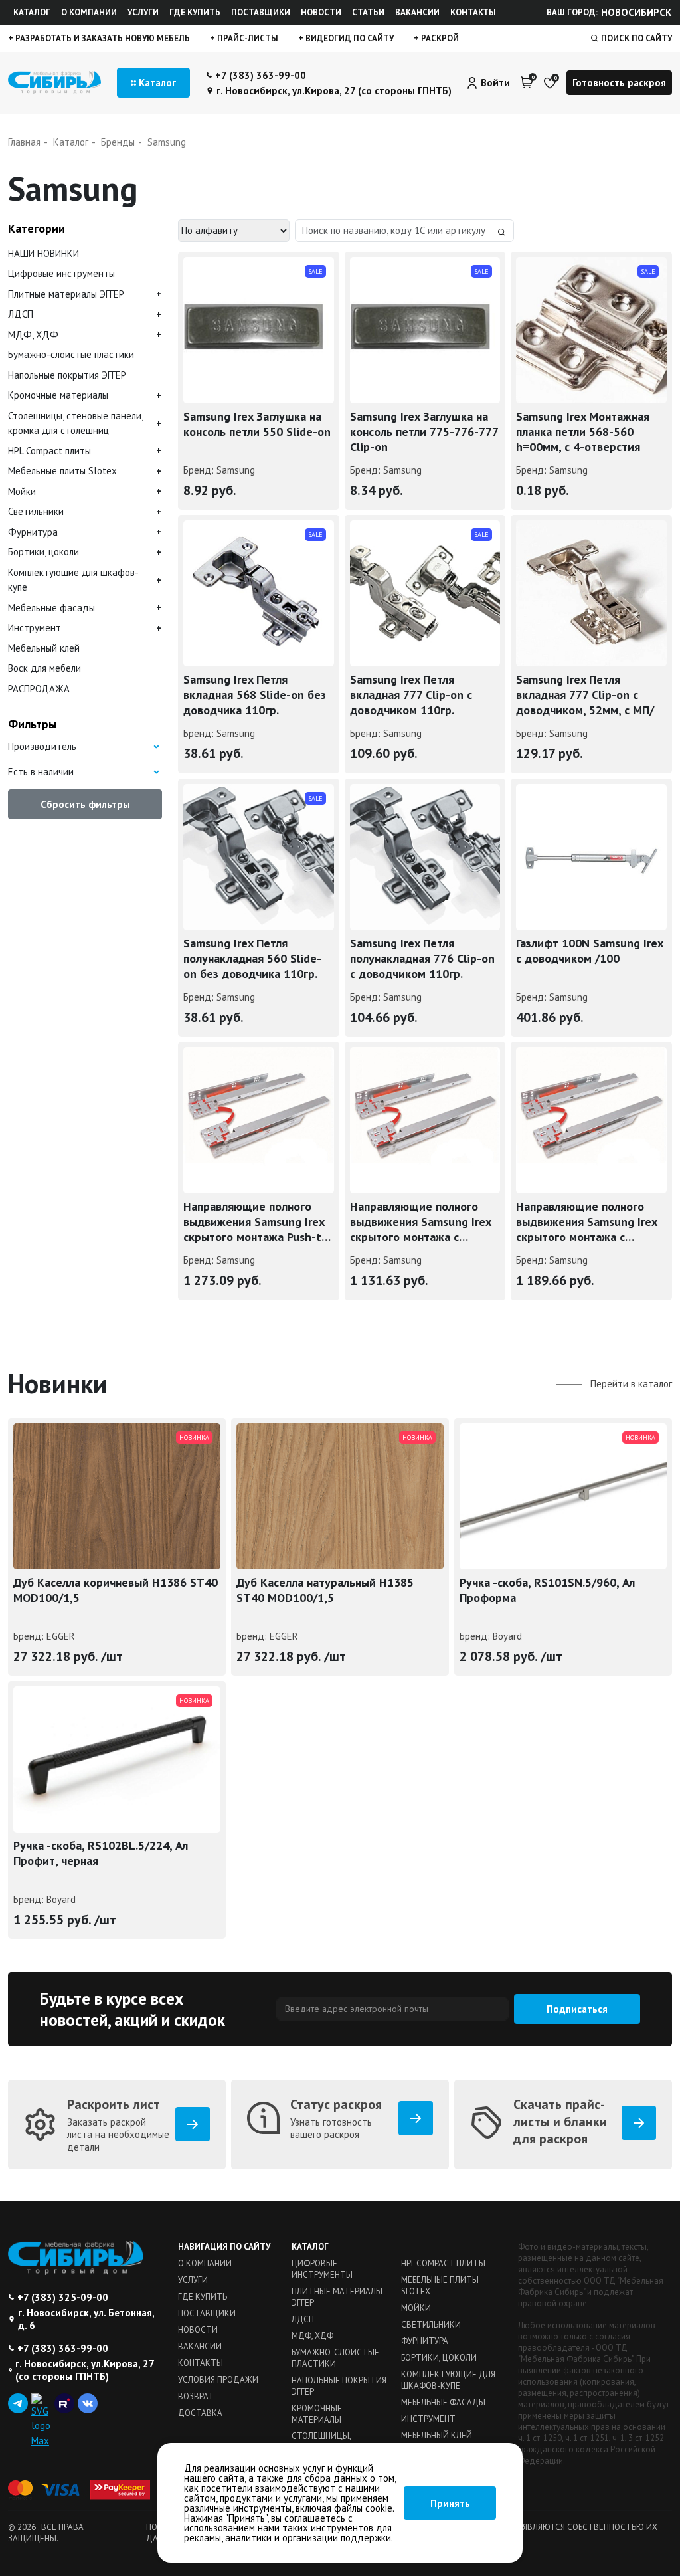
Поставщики (261, 12)
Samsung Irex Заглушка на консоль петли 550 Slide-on (257, 424)
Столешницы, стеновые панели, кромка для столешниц (75, 423)
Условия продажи (218, 2380)
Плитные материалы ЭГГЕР (66, 294)
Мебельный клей (44, 648)
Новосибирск (636, 12)
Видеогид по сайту (349, 38)
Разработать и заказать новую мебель (102, 38)
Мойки (22, 491)
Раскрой (439, 38)
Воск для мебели (44, 668)
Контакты (473, 12)
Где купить (195, 12)
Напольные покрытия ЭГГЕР (67, 375)
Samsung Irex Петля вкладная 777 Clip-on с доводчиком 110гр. (411, 695)
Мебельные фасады (51, 608)
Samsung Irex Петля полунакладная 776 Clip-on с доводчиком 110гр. (422, 958)
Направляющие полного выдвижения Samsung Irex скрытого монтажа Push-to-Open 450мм (258, 1224)
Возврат (196, 2396)
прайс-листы (247, 38)
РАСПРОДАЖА (39, 689)
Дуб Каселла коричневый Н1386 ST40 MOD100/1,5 (116, 1590)
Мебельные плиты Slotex (62, 471)
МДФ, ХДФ (33, 335)
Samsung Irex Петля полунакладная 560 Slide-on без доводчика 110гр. (252, 958)
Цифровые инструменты (61, 273)
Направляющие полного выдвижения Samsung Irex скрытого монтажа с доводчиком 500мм (586, 1224)
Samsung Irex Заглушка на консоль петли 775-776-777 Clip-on (424, 432)
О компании (89, 12)
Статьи (368, 12)
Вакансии (417, 12)
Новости (321, 12)
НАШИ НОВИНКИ (43, 253)
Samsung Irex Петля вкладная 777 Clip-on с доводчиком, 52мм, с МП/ (585, 695)
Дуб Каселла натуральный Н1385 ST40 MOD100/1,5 (325, 1590)
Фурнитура (33, 532)
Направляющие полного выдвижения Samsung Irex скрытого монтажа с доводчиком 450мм (420, 1224)
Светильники (36, 511)
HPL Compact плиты (49, 451)
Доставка (200, 2413)
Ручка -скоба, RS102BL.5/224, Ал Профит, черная (101, 1853)
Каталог (32, 12)
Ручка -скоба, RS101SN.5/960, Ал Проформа (547, 1590)
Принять (450, 2503)
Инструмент (35, 628)
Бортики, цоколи (43, 552)
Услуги (143, 12)
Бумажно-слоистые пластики (71, 354)
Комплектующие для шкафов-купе (73, 580)
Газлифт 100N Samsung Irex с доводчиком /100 (589, 951)
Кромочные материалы (58, 395)
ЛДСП (21, 314)
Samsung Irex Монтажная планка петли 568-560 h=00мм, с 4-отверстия (583, 432)
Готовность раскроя (619, 83)
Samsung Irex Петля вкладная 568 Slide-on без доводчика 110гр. (255, 695)
